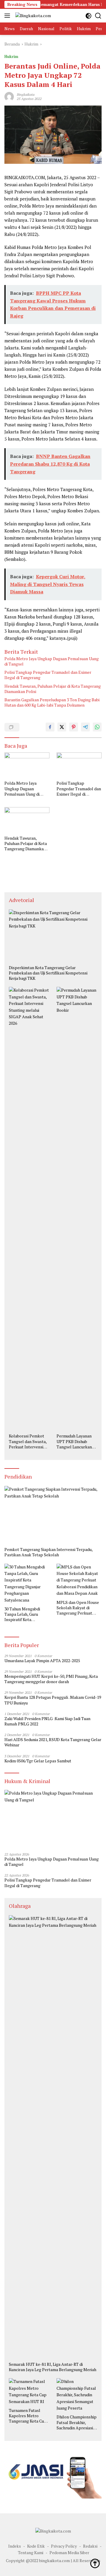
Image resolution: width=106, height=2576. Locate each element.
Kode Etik (36, 2546)
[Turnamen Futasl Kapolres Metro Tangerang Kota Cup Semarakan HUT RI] (29, 2392)
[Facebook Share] (50, 727)
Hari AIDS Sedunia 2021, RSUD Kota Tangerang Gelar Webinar (53, 1742)
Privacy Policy (64, 2546)
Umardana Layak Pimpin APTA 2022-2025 (42, 1661)
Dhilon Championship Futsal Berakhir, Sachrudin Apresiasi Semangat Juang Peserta (77, 2422)
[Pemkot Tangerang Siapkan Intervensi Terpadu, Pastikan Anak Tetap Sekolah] (53, 1515)
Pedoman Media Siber (69, 2552)
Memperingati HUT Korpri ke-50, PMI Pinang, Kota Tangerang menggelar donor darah (51, 1679)
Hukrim (11, 56)
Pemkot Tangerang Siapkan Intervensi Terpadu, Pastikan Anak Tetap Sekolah (48, 1552)
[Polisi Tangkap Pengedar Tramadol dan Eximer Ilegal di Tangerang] (79, 765)
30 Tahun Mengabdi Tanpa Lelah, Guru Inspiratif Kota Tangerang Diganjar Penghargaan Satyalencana (23, 1614)
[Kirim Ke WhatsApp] (97, 727)
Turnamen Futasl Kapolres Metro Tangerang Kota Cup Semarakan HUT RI (28, 2416)
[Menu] (8, 16)
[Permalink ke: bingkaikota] (9, 96)
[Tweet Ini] (62, 727)
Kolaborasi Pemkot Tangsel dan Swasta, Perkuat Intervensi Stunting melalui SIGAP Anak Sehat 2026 (28, 1441)
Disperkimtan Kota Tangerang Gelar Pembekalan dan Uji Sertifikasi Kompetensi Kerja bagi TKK (48, 973)
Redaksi (90, 2546)
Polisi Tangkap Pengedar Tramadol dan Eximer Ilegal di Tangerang (48, 675)
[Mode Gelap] (88, 16)
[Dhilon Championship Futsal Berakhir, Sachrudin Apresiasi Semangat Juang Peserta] (77, 2395)
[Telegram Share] (85, 727)
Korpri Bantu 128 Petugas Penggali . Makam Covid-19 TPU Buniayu (53, 1700)
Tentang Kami (31, 2552)
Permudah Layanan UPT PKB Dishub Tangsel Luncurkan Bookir (74, 1441)
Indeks (15, 2546)
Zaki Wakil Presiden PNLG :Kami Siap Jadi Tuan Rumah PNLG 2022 (47, 1721)
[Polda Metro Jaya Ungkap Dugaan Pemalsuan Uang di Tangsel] (27, 765)
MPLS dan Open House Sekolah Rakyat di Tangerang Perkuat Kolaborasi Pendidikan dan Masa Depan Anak (78, 1608)
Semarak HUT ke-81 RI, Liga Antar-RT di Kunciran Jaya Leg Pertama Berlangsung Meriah (53, 2367)
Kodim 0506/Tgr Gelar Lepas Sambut (38, 1761)
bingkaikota (26, 94)
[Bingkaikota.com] (32, 16)
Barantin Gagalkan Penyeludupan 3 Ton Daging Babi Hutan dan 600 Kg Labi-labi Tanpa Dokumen (52, 702)
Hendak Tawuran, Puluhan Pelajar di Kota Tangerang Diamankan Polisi (53, 689)
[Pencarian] (98, 16)
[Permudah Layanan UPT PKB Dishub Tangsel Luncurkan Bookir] (77, 1209)
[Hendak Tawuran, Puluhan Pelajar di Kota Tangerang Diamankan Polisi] (27, 820)
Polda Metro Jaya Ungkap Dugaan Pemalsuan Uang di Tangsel (52, 661)
